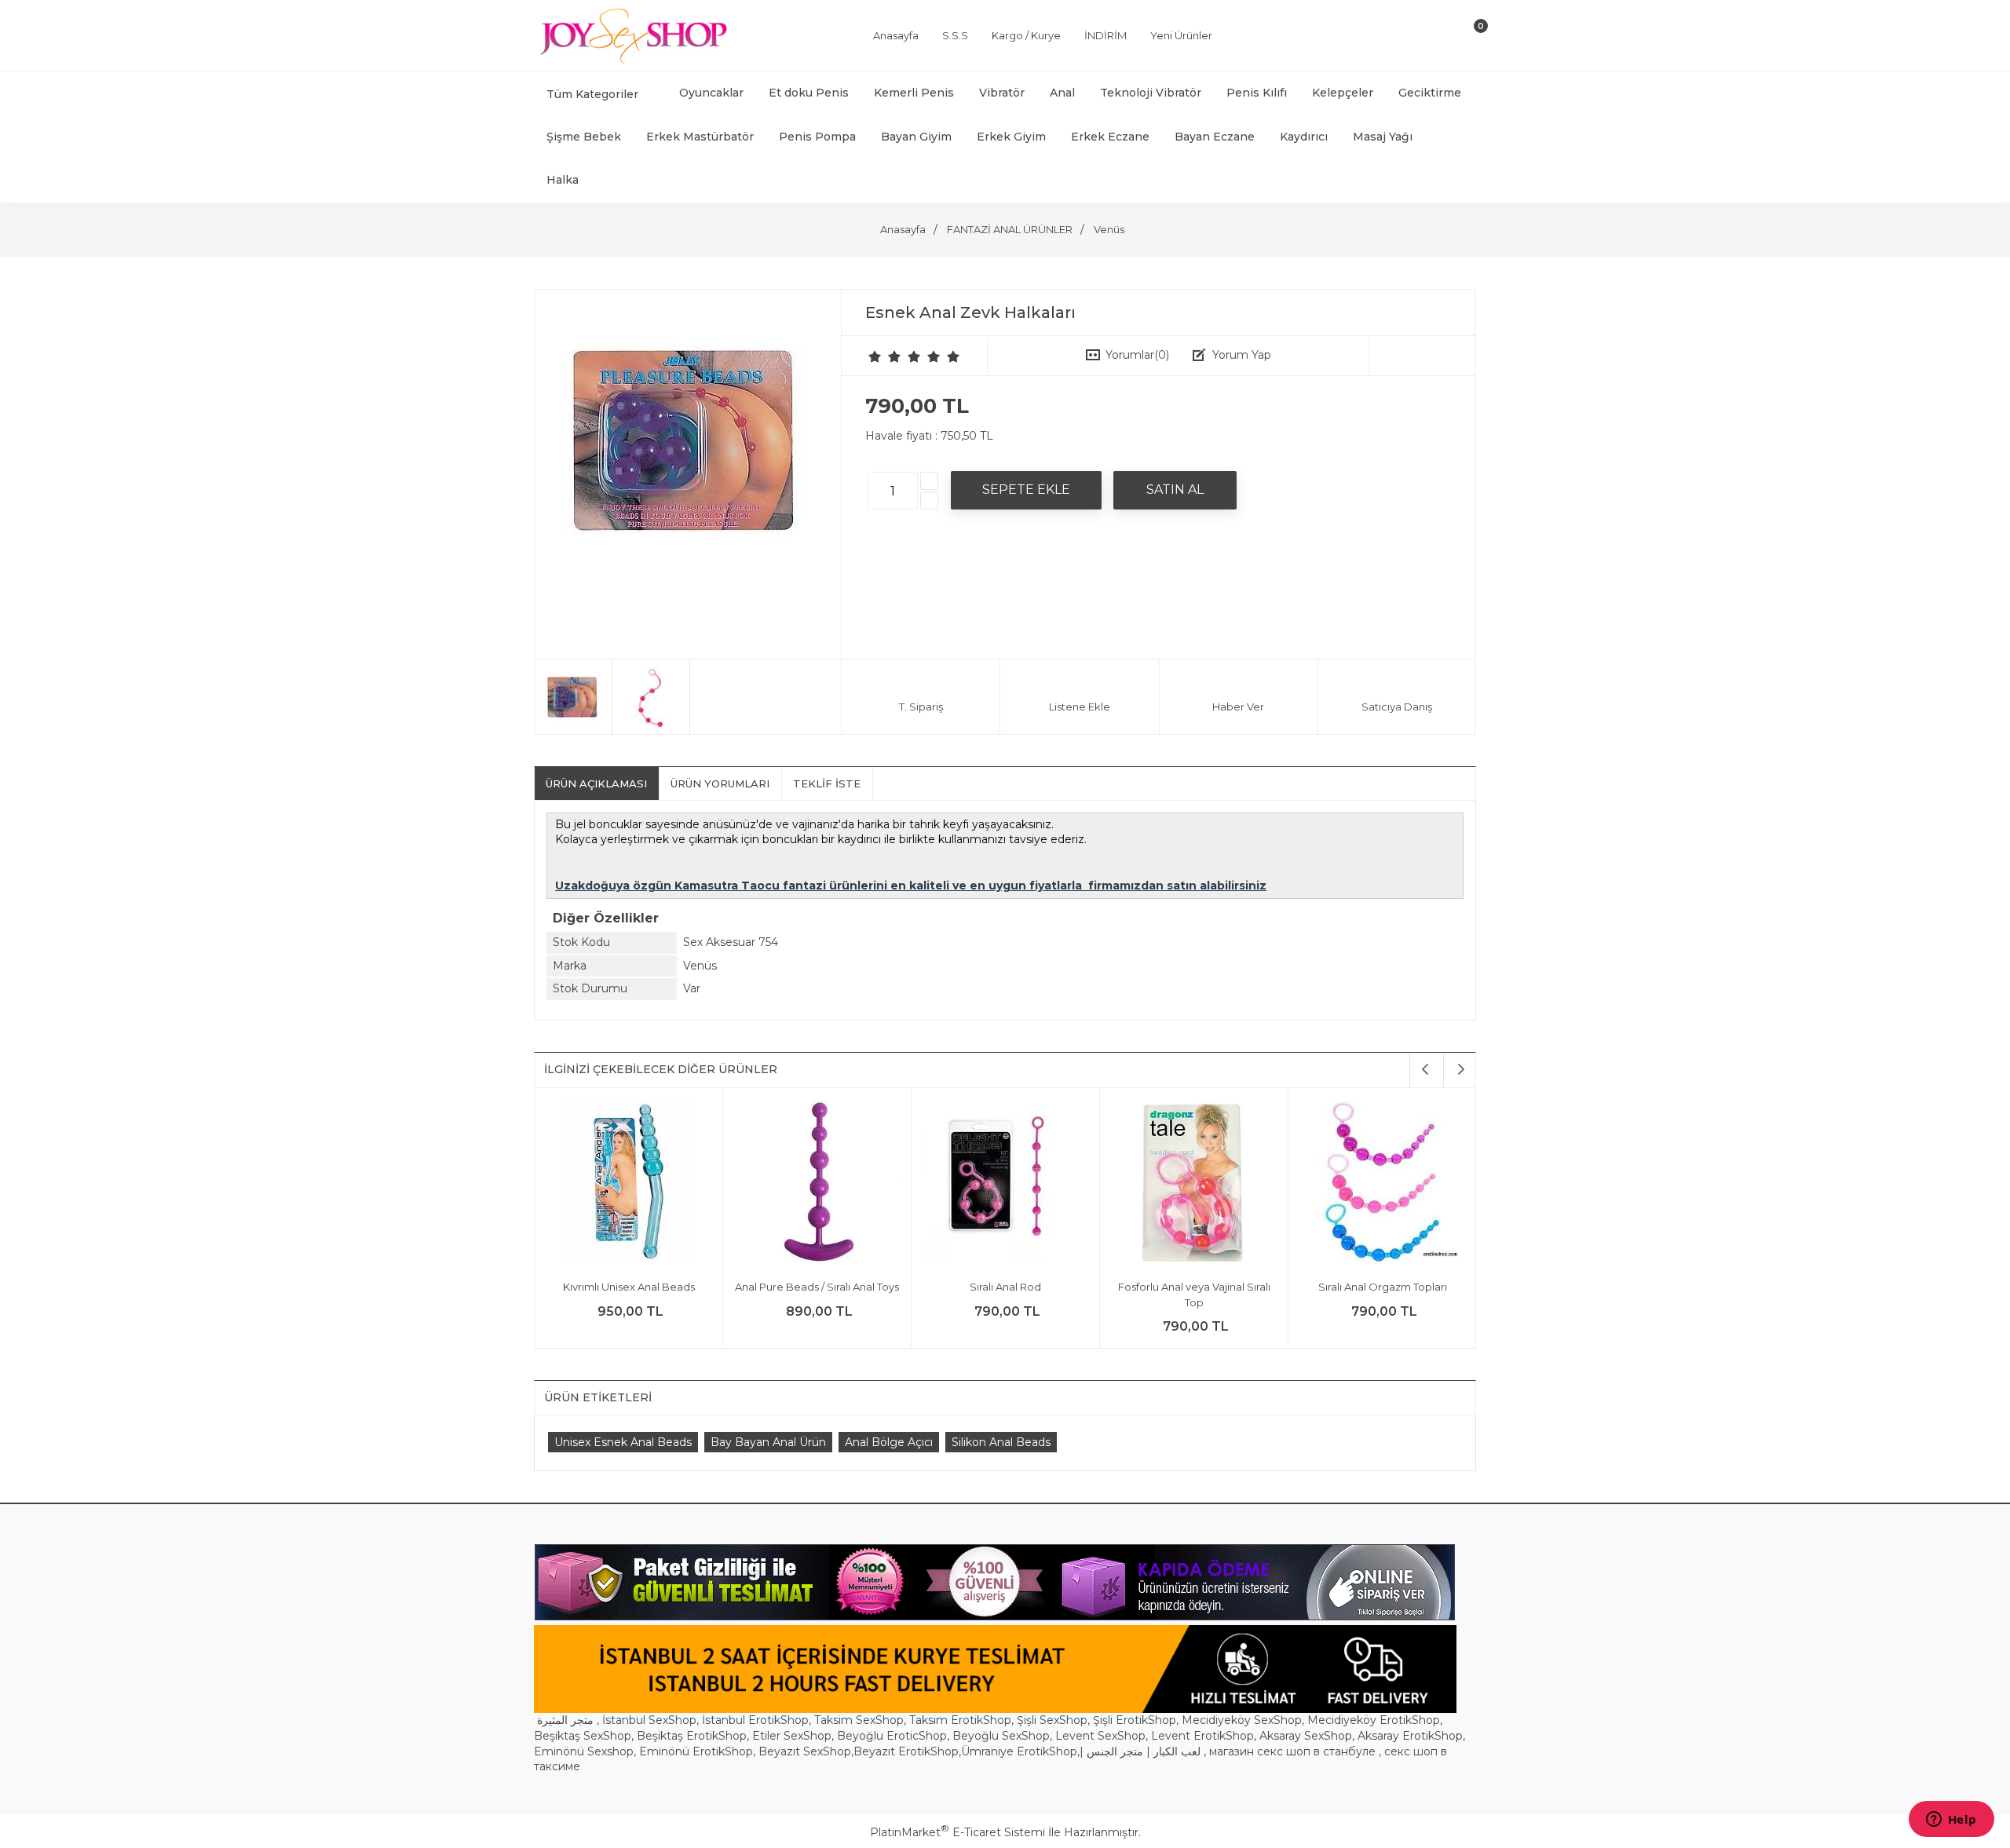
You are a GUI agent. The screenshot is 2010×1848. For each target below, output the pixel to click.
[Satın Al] (1175, 490)
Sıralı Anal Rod (872, 1287)
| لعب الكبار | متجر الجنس (1140, 1751)
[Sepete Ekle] (1026, 490)
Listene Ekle (1080, 707)
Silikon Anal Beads (1001, 1442)
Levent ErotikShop (1202, 1736)
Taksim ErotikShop (960, 1720)
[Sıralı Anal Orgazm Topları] (1249, 1184)
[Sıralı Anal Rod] (872, 1184)
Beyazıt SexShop (805, 1751)
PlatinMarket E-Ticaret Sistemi (957, 1832)
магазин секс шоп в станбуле (1292, 1751)
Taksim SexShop (859, 1720)
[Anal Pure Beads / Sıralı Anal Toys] (683, 1184)
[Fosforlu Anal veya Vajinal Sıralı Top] (1060, 1184)
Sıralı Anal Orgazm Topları (1248, 1287)
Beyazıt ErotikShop (906, 1751)
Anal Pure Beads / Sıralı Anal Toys (683, 1287)
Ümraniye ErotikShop (1019, 1751)
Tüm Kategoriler (592, 94)
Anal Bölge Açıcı (889, 1442)
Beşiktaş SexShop (583, 1736)
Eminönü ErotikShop (696, 1751)
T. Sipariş (921, 707)
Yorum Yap (1242, 355)
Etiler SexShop (792, 1736)
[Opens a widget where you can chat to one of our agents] (1951, 1821)
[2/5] (885, 356)
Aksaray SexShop (1306, 1736)
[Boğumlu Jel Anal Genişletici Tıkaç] (1437, 1184)
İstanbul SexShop (649, 1720)
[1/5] (875, 356)
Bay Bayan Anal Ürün (768, 1442)
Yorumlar (1137, 355)
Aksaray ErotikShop (1410, 1736)
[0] (1467, 38)
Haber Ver (1238, 707)
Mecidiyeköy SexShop (1242, 1720)
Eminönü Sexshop (584, 1751)
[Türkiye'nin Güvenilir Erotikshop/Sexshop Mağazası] (632, 60)
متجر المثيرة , (568, 1720)
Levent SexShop (1100, 1736)
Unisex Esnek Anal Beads (623, 1442)
